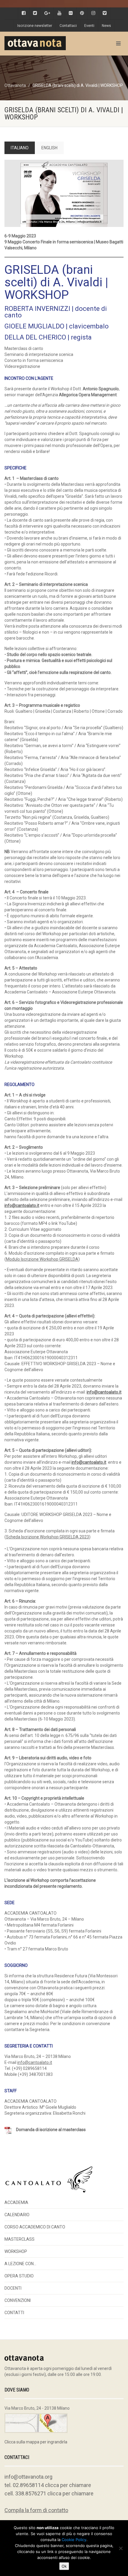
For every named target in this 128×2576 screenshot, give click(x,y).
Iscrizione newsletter (35, 26)
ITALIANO (20, 148)
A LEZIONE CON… (20, 2264)
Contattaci (68, 26)
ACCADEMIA (16, 2202)
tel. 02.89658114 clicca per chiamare (48, 2485)
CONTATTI (14, 2313)
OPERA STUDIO (19, 2276)
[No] (121, 2548)
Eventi (89, 26)
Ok (64, 2566)
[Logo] (43, 43)
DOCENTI (13, 2288)
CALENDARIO (17, 2215)
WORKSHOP (16, 2251)
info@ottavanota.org (28, 2477)
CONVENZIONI (18, 2300)
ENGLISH (49, 148)
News (106, 26)
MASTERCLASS (19, 2239)
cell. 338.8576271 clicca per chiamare (49, 2493)
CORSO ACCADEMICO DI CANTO (35, 2227)
